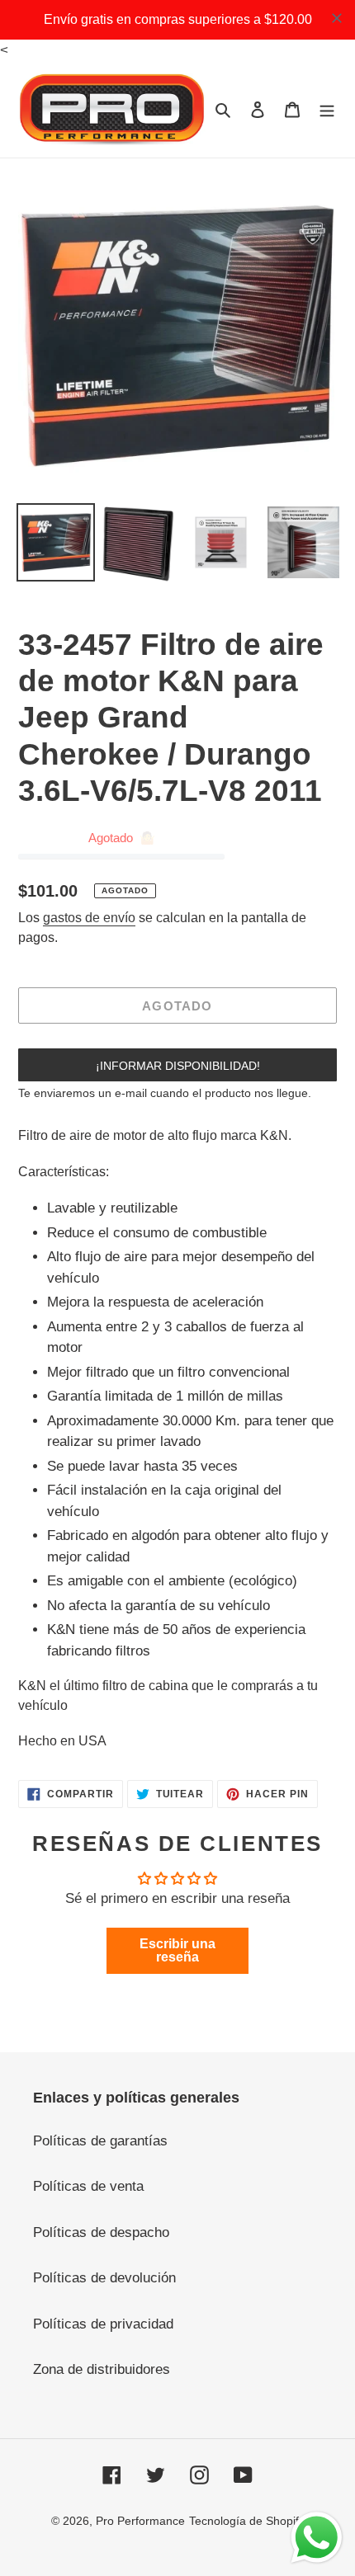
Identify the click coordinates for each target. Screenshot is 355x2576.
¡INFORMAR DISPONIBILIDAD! (178, 1066)
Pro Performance (140, 2521)
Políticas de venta (88, 2186)
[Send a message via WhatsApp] (317, 2538)
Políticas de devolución (104, 2278)
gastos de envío (89, 918)
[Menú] (327, 110)
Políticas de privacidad (103, 2324)
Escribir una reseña (177, 1950)
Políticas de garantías (100, 2141)
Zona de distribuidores (102, 2369)
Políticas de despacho (101, 2232)
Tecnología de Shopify (247, 2521)
